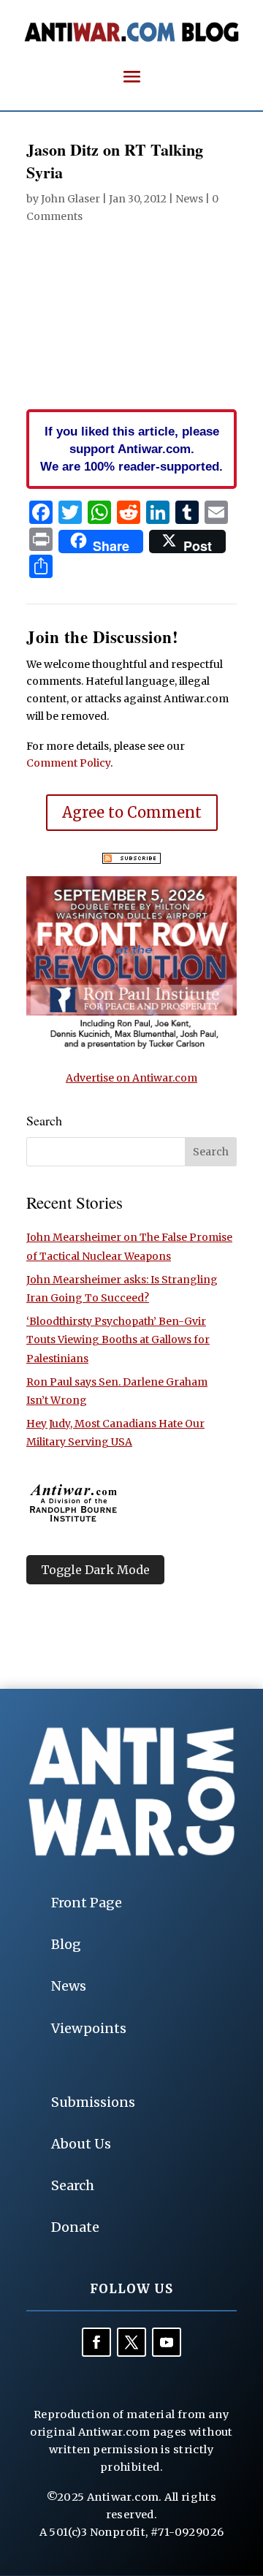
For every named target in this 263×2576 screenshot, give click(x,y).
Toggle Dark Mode (95, 1570)
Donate (75, 2227)
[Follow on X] (131, 2342)
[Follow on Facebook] (96, 2342)
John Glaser (70, 199)
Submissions (93, 2102)
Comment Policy (68, 763)
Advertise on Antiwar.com (131, 1078)
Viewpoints (89, 2028)
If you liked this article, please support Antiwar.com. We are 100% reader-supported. (131, 449)
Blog (66, 1944)
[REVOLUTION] (131, 1046)
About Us (81, 2144)
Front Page (87, 1903)
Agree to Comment (132, 812)
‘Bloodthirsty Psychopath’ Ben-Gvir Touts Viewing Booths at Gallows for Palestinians (118, 1340)
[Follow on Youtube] (167, 2342)
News (189, 199)
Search (73, 2185)
